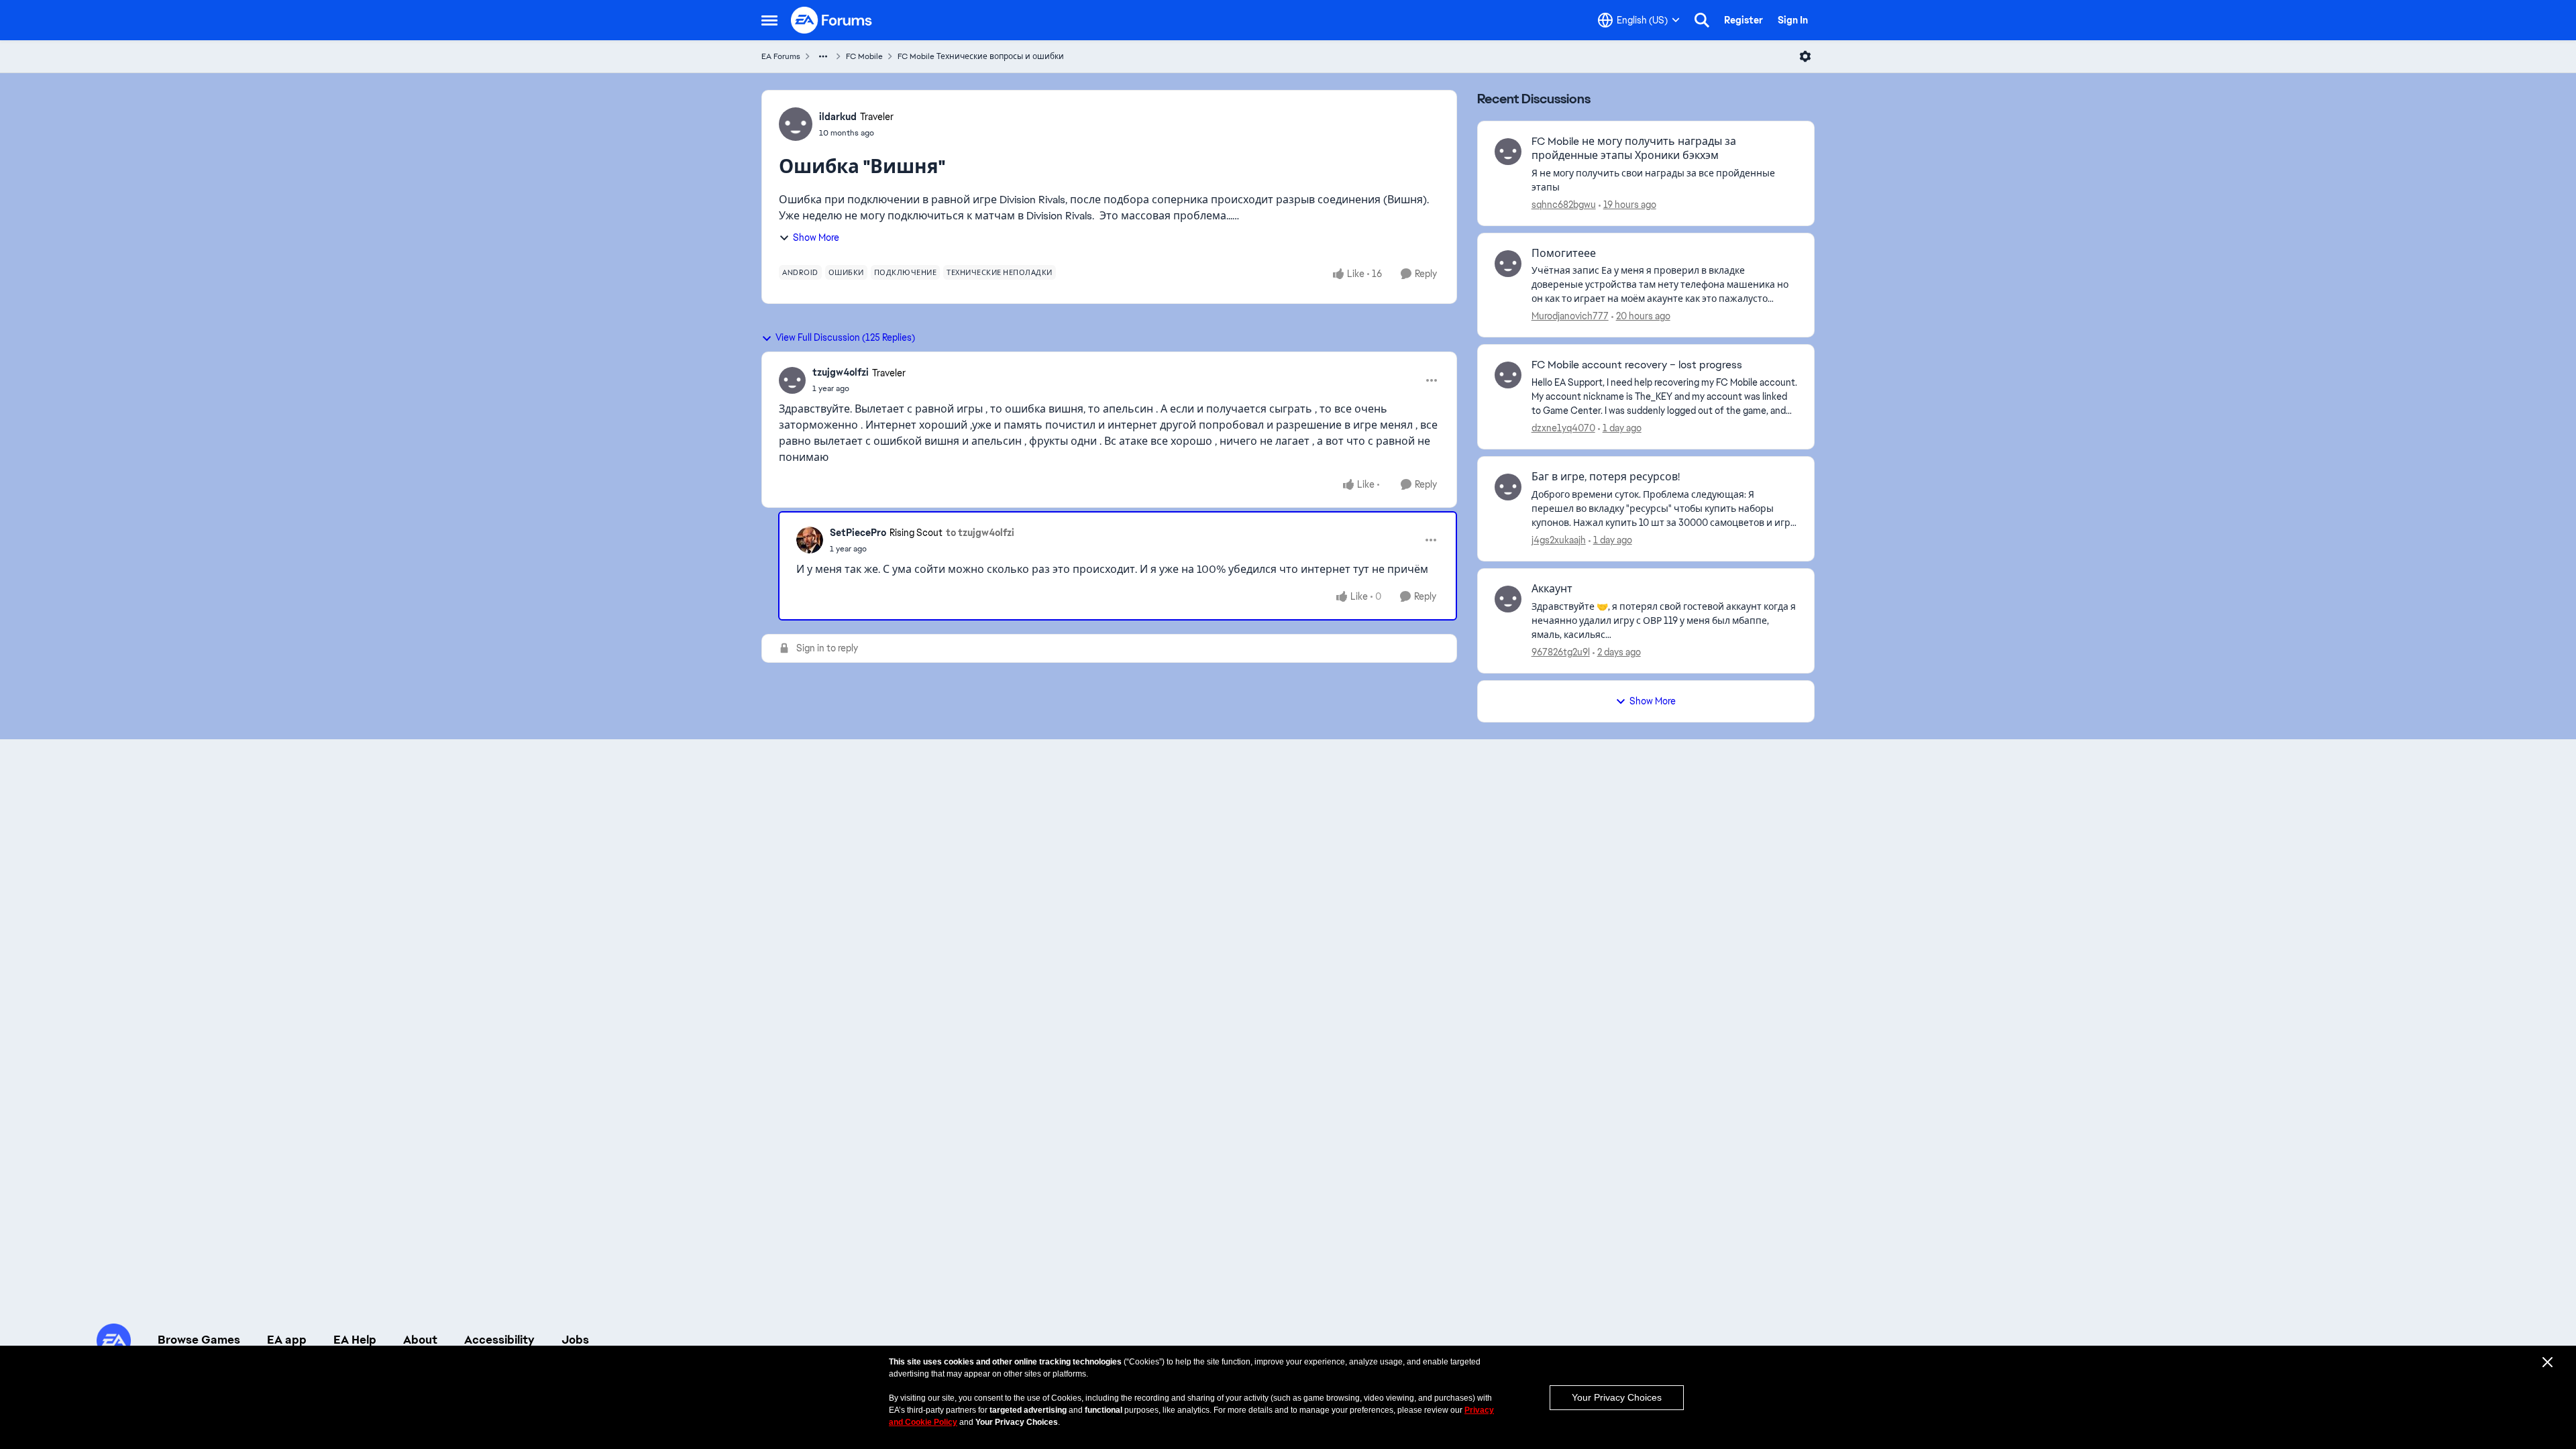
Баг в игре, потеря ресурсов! (1606, 477)
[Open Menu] (1805, 56)
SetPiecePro (858, 533)
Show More (816, 237)
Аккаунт (1552, 589)
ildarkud (838, 117)
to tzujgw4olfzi (980, 533)
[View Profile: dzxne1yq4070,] (1508, 375)
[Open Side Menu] (769, 20)
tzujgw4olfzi (841, 372)
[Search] (1702, 20)
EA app (287, 1340)
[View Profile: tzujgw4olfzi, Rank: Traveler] (792, 380)
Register (1743, 20)
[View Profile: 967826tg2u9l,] (1508, 599)
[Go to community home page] (832, 20)
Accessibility (499, 1340)
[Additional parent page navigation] (823, 56)
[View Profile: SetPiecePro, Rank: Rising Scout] (810, 540)
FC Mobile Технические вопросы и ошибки (981, 56)
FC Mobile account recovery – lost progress (1637, 365)
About (420, 1340)
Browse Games (199, 1340)
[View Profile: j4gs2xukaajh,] (1508, 487)
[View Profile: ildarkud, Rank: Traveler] (796, 124)
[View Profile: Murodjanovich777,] (1508, 264)
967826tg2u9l (1561, 652)
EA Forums (781, 56)
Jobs (575, 1340)
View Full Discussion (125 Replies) (845, 337)
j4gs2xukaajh (1559, 540)
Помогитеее (1564, 254)
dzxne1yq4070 (1563, 428)
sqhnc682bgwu (1564, 205)
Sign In (1793, 20)
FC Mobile (864, 56)
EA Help (355, 1340)
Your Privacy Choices (1617, 1397)
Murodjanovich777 (1570, 316)
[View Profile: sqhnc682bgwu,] (1508, 152)
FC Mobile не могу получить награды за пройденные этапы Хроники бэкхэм (1634, 149)
